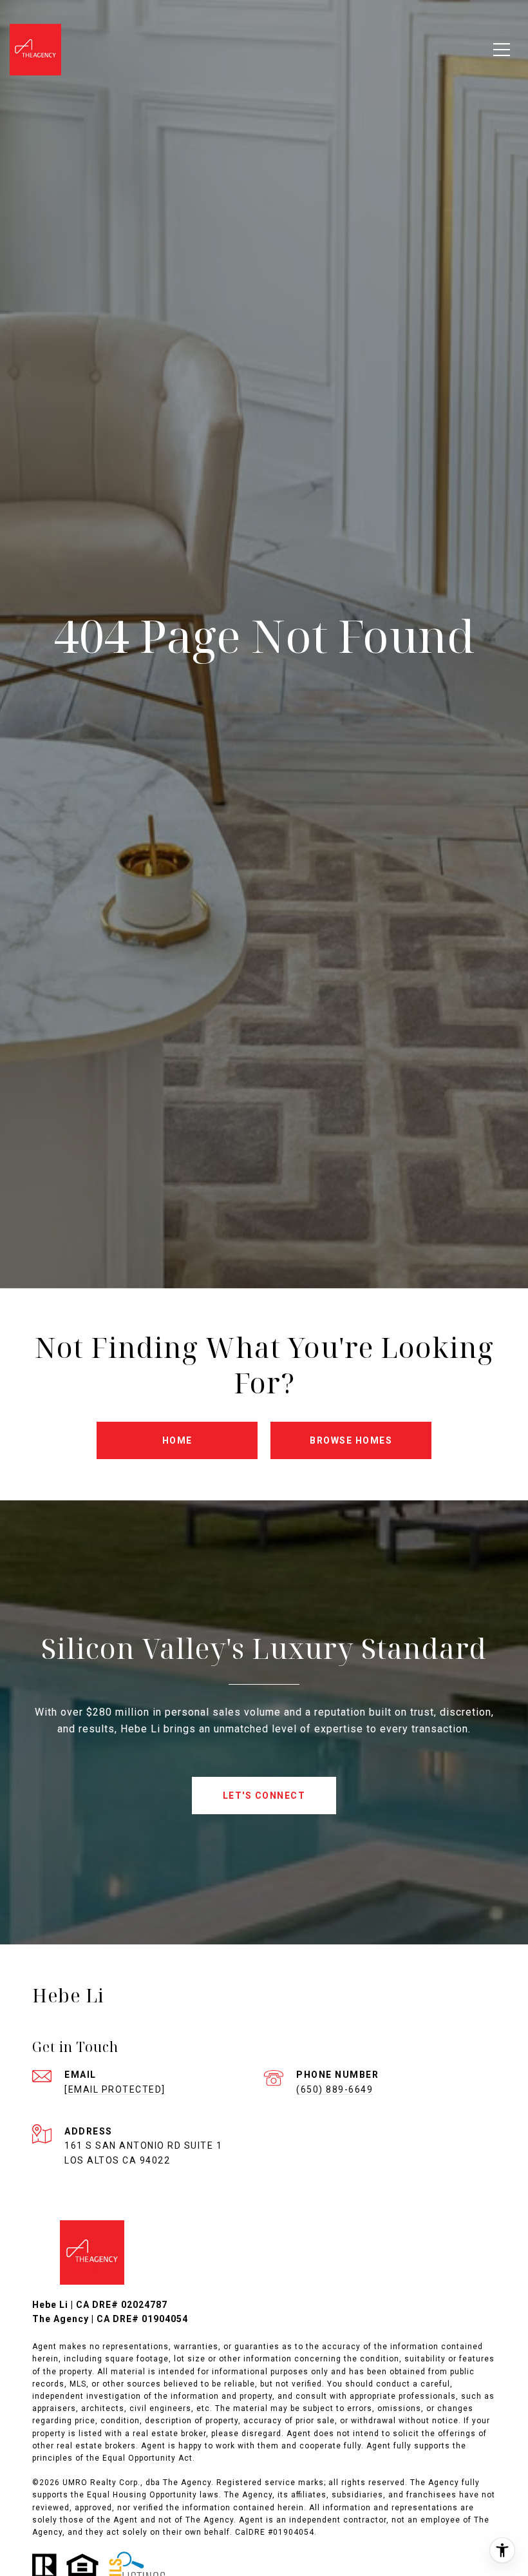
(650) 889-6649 (335, 2089)
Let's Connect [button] (264, 1796)
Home (177, 1440)
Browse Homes (351, 1440)
